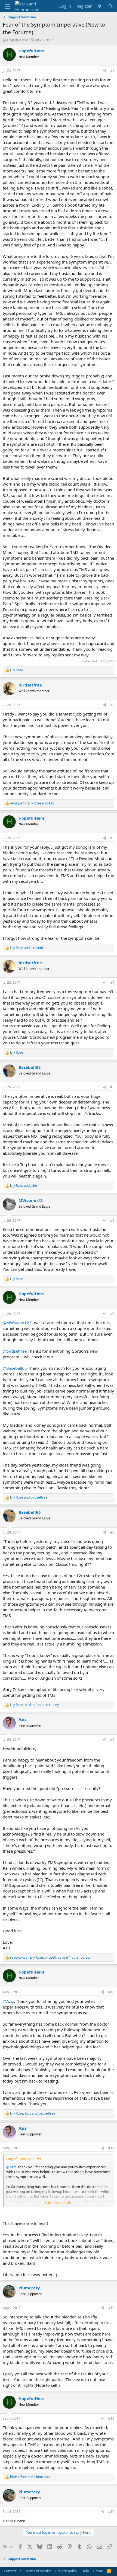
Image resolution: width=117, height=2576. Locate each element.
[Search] (111, 6)
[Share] (105, 71)
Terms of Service (38, 2571)
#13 (111, 2418)
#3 (112, 838)
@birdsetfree (15, 1351)
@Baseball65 (15, 1368)
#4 (112, 982)
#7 (112, 1314)
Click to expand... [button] (59, 2203)
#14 (111, 2512)
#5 (112, 1087)
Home (98, 2571)
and (29, 948)
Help (85, 2571)
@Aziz (8, 2001)
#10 (111, 1992)
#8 (112, 1532)
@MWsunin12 (16, 1323)
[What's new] (100, 6)
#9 (112, 1739)
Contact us (13, 2571)
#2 (112, 705)
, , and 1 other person (51, 1958)
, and (32, 803)
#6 (112, 1220)
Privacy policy (66, 2571)
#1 (112, 71)
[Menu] (7, 6)
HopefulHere (18, 40)
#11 (111, 2148)
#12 (111, 2308)
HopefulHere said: (21, 2159)
